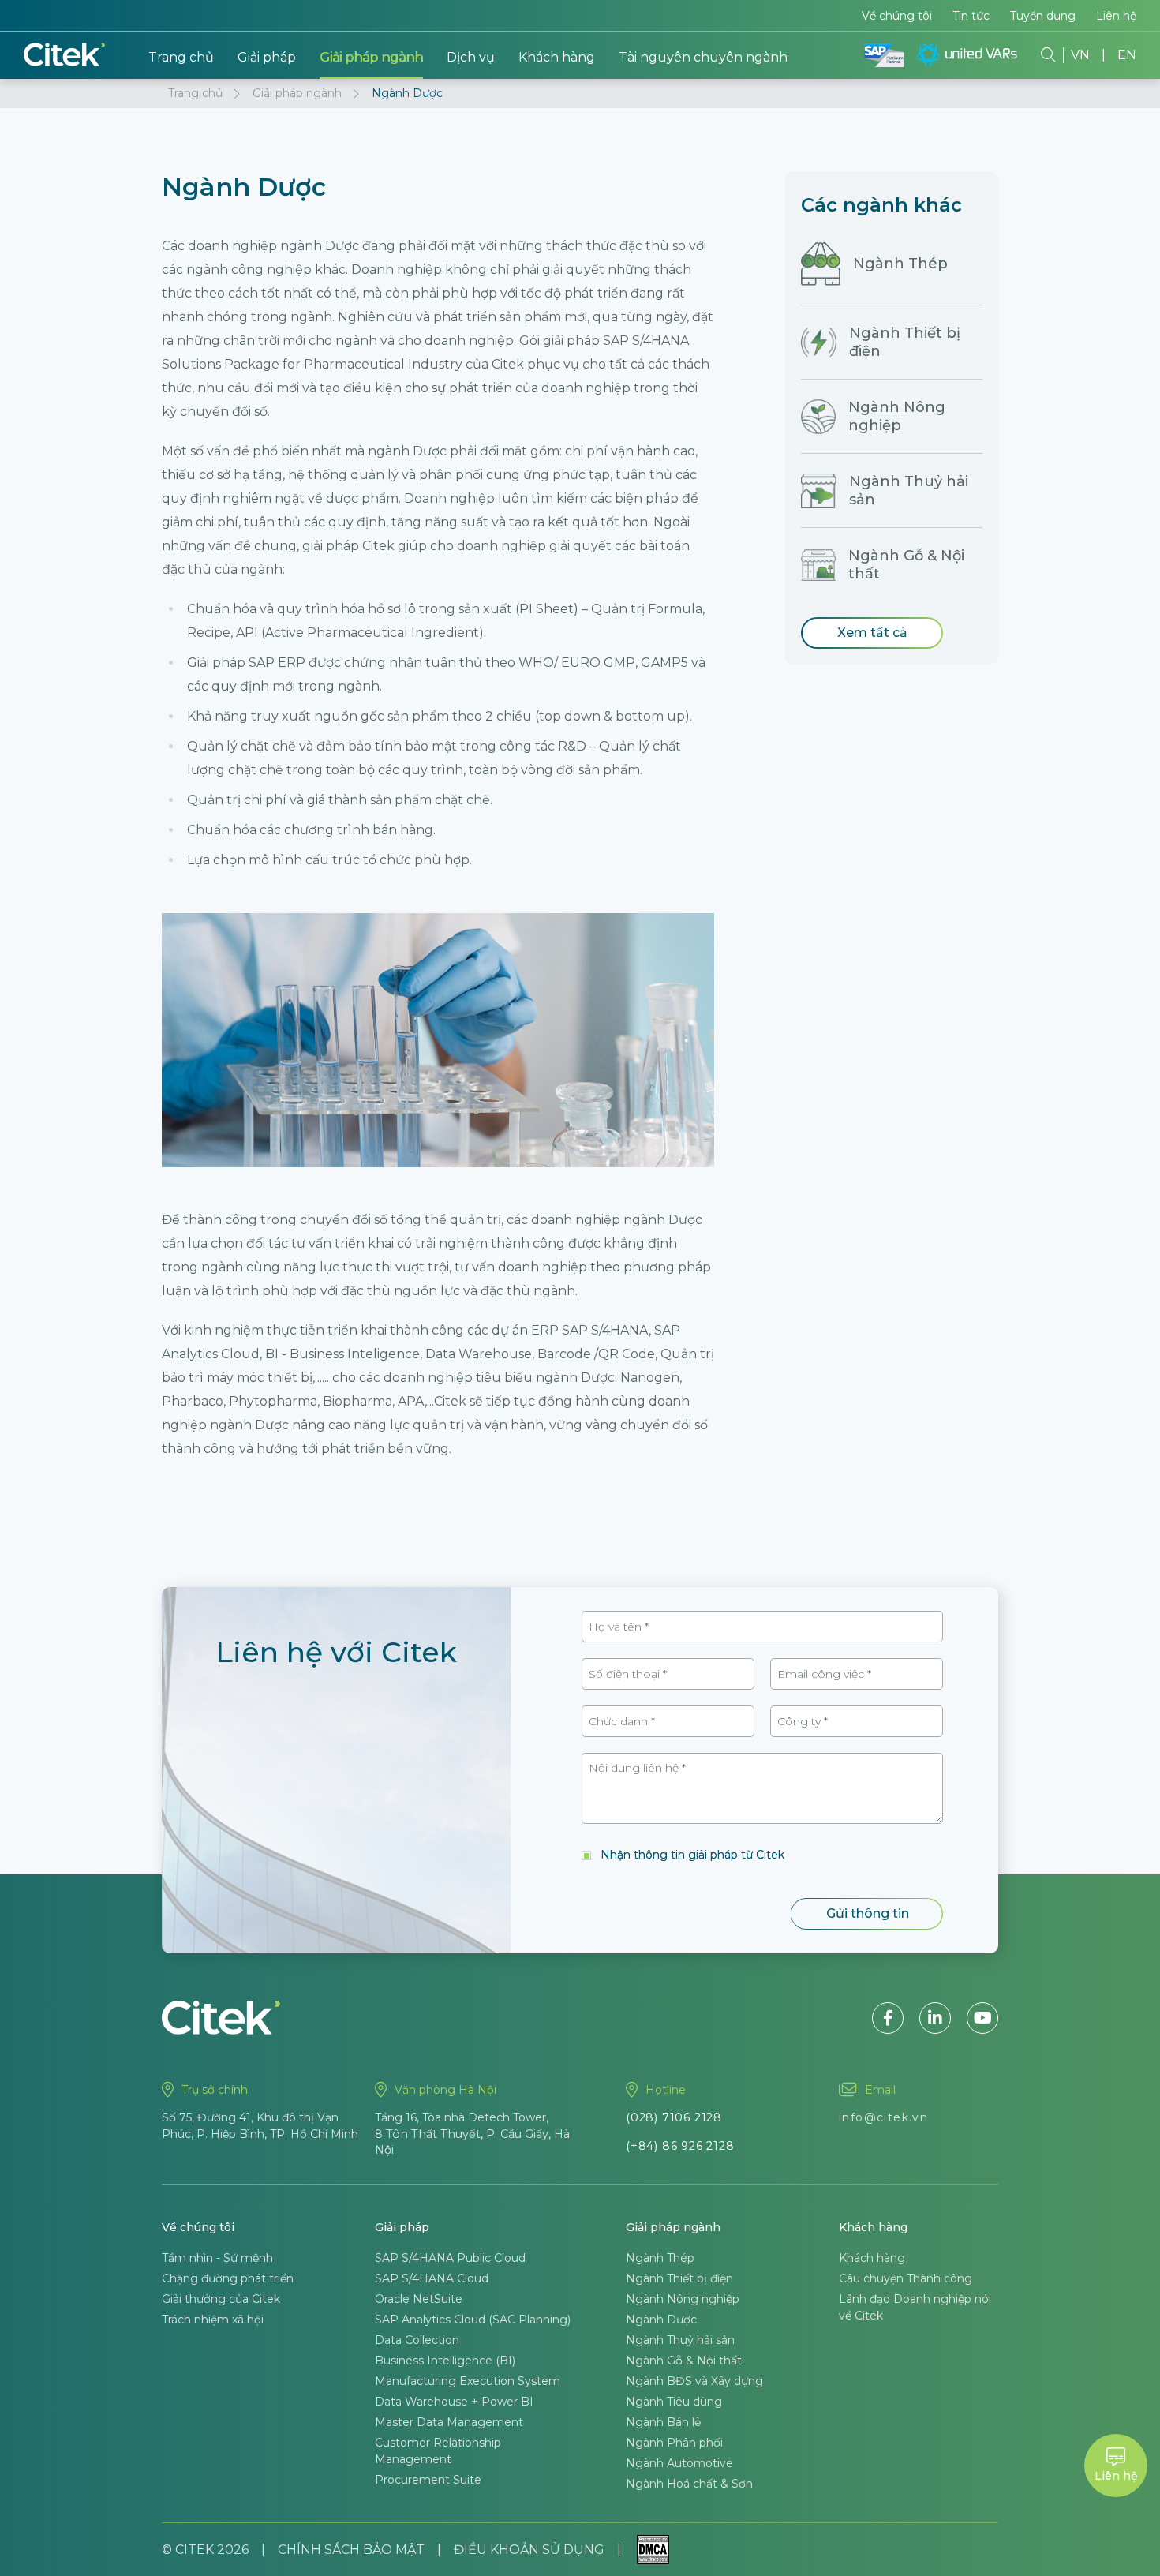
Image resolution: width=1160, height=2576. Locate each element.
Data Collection (417, 2340)
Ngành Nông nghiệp (897, 416)
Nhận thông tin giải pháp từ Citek (692, 1855)
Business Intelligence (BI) (445, 2361)
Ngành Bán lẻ (663, 2422)
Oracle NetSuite (419, 2299)
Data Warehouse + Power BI (454, 2402)
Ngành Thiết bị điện (679, 2278)
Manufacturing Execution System (468, 2381)
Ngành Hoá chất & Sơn (689, 2484)
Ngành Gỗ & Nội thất (684, 2361)
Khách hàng (557, 57)
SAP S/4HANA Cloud (432, 2278)
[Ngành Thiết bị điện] (819, 342)
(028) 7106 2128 (674, 2117)
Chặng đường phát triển (228, 2278)
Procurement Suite (428, 2480)
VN (1080, 55)
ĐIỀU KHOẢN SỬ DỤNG (529, 2550)
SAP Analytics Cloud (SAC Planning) (473, 2320)
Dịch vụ (471, 57)
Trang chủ (181, 57)
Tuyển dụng (1043, 16)
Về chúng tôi (897, 16)
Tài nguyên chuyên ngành (703, 57)
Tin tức (971, 16)
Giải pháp (267, 57)
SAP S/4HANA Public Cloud (450, 2258)
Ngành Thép (900, 264)
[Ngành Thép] (821, 264)
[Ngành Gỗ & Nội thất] (818, 565)
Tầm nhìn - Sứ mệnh (217, 2258)
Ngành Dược (661, 2320)
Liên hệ (1116, 16)
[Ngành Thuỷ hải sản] (819, 491)
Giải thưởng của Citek (221, 2299)
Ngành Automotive (679, 2463)
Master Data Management (449, 2422)
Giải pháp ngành (371, 57)
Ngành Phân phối (674, 2443)
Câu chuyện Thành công (906, 2278)
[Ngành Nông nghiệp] (818, 417)
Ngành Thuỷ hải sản (680, 2340)
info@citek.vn (883, 2117)
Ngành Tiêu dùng (674, 2402)
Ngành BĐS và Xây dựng (694, 2381)
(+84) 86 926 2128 (680, 2146)
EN (1127, 55)
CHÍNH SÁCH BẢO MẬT (351, 2550)
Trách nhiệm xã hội (213, 2320)
